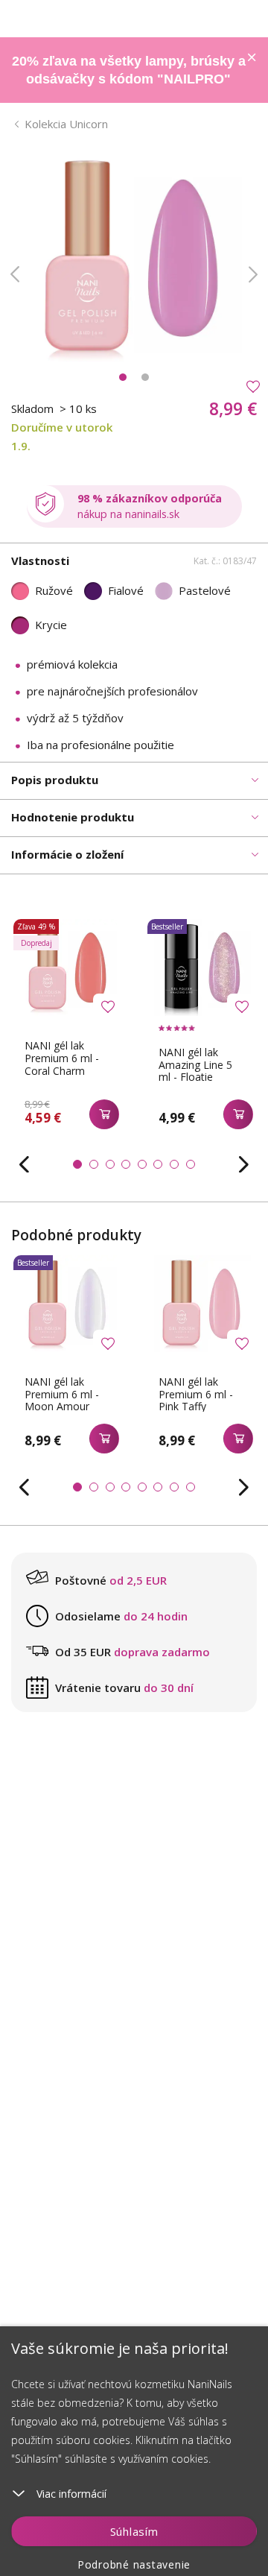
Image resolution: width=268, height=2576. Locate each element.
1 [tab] (123, 377)
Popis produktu (55, 780)
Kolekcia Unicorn (66, 124)
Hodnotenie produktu (73, 817)
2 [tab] (145, 377)
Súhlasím (134, 2531)
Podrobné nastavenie (134, 2564)
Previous (15, 274)
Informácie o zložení (67, 854)
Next (253, 274)
